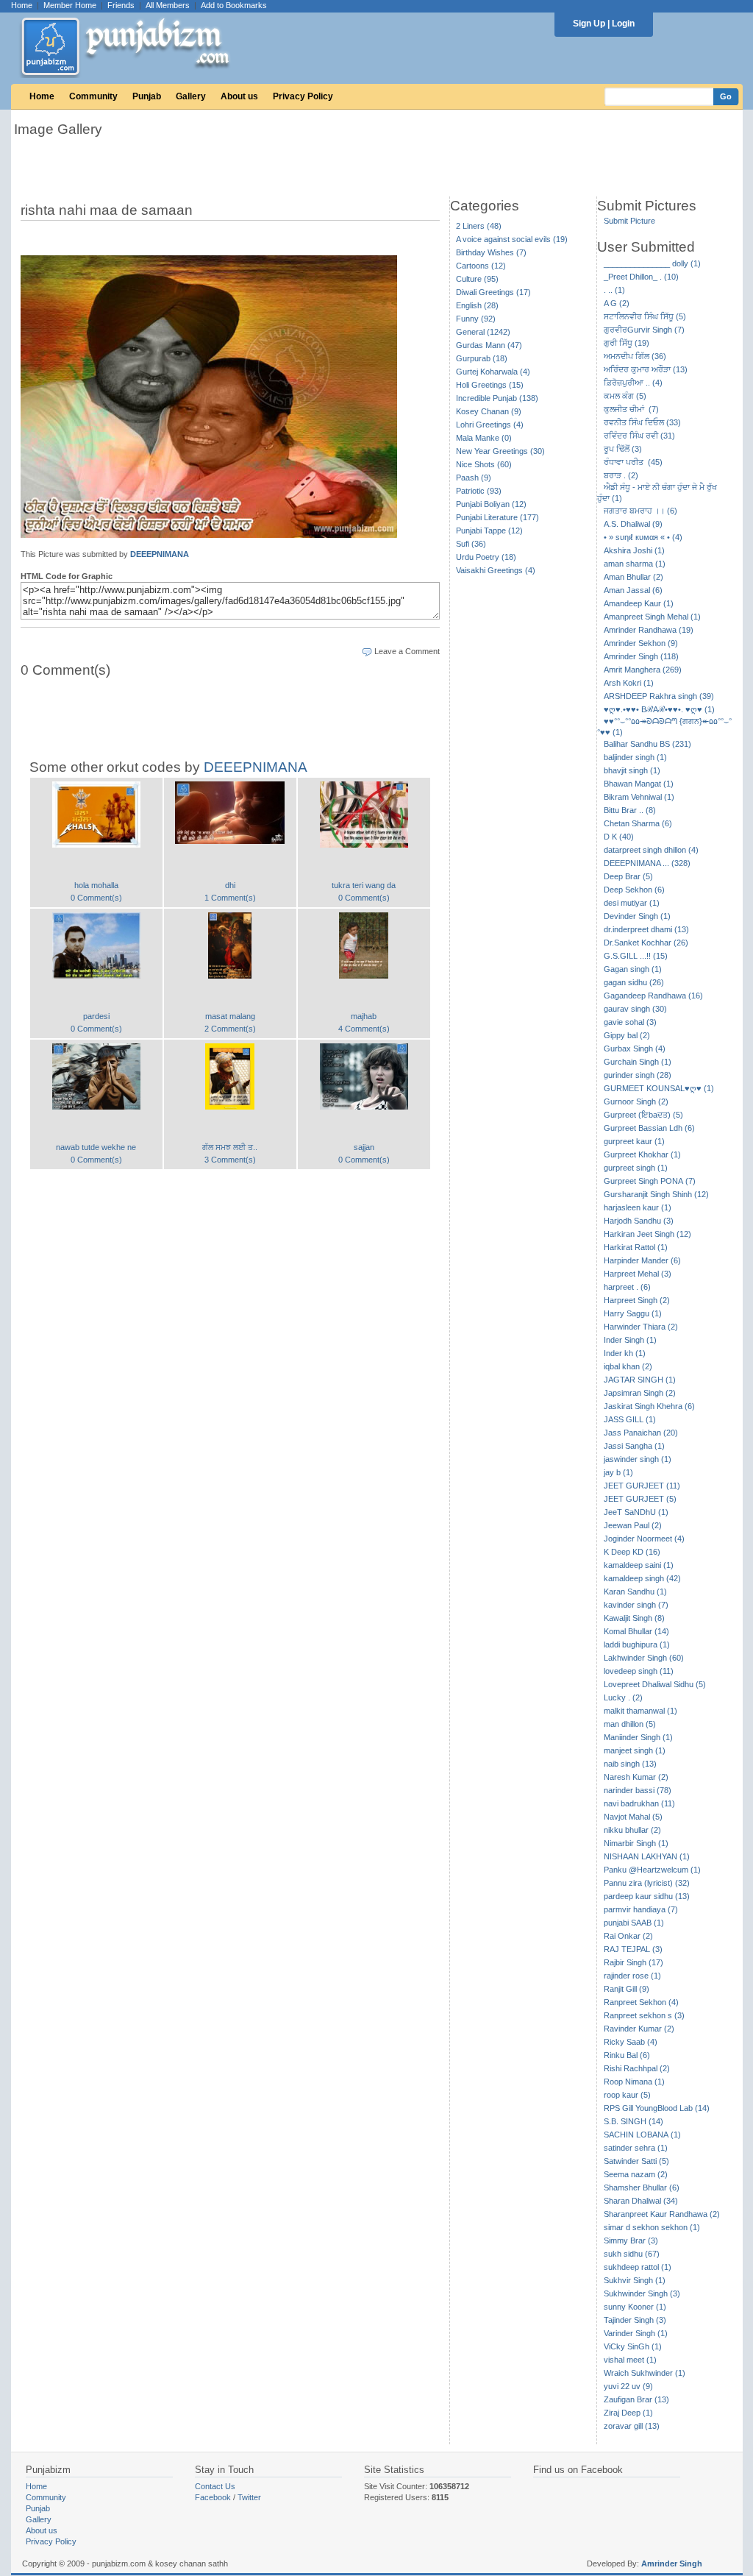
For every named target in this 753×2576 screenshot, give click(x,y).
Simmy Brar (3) (631, 2240)
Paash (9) (474, 478)
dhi (230, 885)
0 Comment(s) (96, 898)
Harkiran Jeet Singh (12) (647, 1234)
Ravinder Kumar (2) (639, 2029)
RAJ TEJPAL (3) (633, 1949)
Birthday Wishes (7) (491, 252)
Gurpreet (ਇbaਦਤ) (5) (643, 1115)
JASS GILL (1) (630, 1419)
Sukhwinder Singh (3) (642, 2293)
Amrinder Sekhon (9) (641, 643)
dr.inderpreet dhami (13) (646, 929)
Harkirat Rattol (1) (636, 1247)
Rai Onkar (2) (628, 1936)
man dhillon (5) (630, 1724)
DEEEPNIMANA (160, 554)
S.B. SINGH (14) (634, 2121)
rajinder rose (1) (632, 1976)
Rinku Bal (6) (627, 2055)
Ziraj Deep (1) (628, 2413)
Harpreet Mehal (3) (638, 1274)
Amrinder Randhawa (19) (649, 630)
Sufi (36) (471, 544)
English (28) (477, 305)
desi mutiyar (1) (632, 903)
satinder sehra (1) (636, 2148)
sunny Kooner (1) (635, 2307)
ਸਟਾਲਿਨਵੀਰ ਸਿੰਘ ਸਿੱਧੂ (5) (645, 316)
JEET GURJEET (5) (640, 1499)
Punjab (147, 96)
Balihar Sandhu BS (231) (647, 744)
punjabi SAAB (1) (634, 1923)
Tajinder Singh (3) (635, 2320)
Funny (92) (476, 319)
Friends (121, 5)
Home (22, 5)
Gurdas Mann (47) (489, 345)
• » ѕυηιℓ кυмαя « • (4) (643, 537)
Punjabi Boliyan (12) (491, 504)
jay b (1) (618, 1472)
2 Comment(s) (230, 1029)
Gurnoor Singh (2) (636, 1101)
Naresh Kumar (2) (636, 1777)
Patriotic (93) (479, 491)
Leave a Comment (407, 651)
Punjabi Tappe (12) (489, 531)
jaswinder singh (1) (638, 1459)
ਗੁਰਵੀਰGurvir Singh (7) (644, 330)
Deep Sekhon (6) (634, 890)
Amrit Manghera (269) (643, 670)
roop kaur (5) (627, 2095)
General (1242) (483, 332)
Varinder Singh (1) (636, 2333)
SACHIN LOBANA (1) (642, 2135)
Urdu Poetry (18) (486, 557)
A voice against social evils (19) (512, 239)
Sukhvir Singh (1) (635, 2280)
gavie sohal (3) (630, 1022)
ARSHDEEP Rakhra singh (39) (659, 696)
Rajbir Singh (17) (634, 1962)
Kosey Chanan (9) (489, 411)
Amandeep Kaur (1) (639, 603)
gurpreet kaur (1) (634, 1141)
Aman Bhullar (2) (634, 577)
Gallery (191, 96)
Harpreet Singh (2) (637, 1300)
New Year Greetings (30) (500, 451)
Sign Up (589, 24)
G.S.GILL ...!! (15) (636, 956)
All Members (168, 5)
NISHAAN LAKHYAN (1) (647, 1856)
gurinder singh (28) (638, 1075)
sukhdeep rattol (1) (638, 2267)
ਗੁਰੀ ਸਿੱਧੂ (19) (627, 343)
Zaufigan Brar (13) (636, 2399)
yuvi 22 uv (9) (628, 2386)
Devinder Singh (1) (637, 916)
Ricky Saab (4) (631, 2042)
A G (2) (617, 303)
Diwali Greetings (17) (493, 292)
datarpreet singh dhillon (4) (651, 850)
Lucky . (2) (623, 1697)
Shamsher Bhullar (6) (642, 2188)
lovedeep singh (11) (639, 1671)
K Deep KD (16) (632, 1552)
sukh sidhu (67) (632, 2254)
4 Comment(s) (364, 1029)
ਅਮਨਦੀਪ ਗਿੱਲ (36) (635, 356)
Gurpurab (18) (482, 358)
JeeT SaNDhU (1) (636, 1512)
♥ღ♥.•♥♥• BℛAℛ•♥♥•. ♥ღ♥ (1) (659, 709)
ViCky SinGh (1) (633, 2346)
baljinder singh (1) (635, 757)
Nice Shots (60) (484, 464)
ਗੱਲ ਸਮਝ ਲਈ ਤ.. (230, 1147)
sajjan (364, 1147)
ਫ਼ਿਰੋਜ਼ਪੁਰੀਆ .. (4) (633, 383)
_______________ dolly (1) (652, 263)
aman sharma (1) (635, 564)
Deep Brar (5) (628, 876)
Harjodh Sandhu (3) (639, 1221)
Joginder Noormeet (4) (644, 1539)
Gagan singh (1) (633, 969)
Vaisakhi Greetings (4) (496, 570)
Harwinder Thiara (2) (641, 1327)
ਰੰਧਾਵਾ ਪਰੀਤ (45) (633, 462)
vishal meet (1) (630, 2360)
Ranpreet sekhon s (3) (644, 2015)
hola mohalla (96, 885)
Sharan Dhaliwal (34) (641, 2201)
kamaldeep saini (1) (639, 1565)
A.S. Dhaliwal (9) (633, 524)
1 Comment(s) (230, 898)
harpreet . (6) (627, 1287)
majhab (364, 1016)
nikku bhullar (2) (632, 1830)
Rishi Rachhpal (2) (637, 2068)
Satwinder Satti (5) (636, 2161)
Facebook (213, 2497)
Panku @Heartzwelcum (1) (652, 1870)
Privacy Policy (303, 96)
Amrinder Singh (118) (641, 656)
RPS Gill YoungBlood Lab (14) (657, 2108)
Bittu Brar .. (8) (630, 810)
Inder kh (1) (625, 1353)
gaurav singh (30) (635, 1009)
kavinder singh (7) (636, 1605)
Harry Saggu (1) (633, 1313)
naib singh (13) (630, 1764)
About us (239, 96)
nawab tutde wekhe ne (96, 1147)
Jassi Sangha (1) (634, 1446)
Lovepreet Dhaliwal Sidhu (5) (655, 1684)
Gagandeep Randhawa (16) (653, 996)
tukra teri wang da (364, 885)
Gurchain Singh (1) (638, 1062)
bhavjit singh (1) (632, 770)
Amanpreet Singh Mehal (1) (652, 617)
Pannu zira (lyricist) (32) (647, 1883)
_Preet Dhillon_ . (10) (641, 277)
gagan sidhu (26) (634, 982)
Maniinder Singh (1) (638, 1737)
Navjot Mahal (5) (633, 1817)
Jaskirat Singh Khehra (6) (649, 1406)
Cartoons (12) (481, 266)
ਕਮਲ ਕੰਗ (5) (625, 396)
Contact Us (215, 2486)
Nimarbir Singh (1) (636, 1843)
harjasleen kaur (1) (638, 1207)
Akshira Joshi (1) (634, 550)
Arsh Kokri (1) (629, 683)
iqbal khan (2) (628, 1366)
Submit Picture (629, 221)
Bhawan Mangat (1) (639, 784)
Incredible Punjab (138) (497, 398)
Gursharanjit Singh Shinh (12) (656, 1194)
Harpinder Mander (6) (642, 1260)
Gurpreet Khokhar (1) (642, 1154)
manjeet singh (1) (635, 1750)
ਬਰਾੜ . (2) (621, 475)
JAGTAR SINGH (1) (640, 1380)
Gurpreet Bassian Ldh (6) (649, 1128)
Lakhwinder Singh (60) (644, 1658)
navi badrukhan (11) (639, 1803)
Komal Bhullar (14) (636, 1631)
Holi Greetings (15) (490, 385)
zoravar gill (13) (632, 2426)
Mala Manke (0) (484, 438)
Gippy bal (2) (627, 1035)
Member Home (70, 5)
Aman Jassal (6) (633, 590)
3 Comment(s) (230, 1160)
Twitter (249, 2497)
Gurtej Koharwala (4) (493, 372)
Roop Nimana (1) (634, 2082)
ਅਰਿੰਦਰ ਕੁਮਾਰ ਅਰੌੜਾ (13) (646, 369)
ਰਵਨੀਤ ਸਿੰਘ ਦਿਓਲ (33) (642, 422)
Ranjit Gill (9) (627, 1989)
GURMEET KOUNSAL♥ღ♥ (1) (659, 1088)
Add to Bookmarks (234, 5)
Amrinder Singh (672, 2563)
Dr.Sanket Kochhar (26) (646, 943)
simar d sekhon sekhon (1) (652, 2227)
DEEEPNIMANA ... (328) (647, 863)
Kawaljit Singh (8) (634, 1618)
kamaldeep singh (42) (642, 1578)
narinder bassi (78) (638, 1790)
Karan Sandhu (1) (635, 1592)
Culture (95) (477, 279)
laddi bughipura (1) (637, 1644)
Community (93, 96)
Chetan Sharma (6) (638, 823)
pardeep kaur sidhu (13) (647, 1896)
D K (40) (619, 837)
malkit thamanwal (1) (640, 1711)
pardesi (96, 1016)
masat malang (230, 1016)
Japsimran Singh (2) (640, 1393)
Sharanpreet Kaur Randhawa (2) (662, 2214)
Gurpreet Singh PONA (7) (650, 1181)
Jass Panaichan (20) (641, 1433)
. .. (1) (614, 290)
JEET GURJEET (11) (642, 1486)
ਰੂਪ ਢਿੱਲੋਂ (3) (623, 449)
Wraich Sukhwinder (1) (645, 2373)
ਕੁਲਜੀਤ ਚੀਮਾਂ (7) (631, 409)
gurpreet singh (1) (636, 1168)
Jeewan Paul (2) (633, 1525)
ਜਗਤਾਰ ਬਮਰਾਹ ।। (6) (640, 511)
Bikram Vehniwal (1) (639, 797)
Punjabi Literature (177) (497, 517)
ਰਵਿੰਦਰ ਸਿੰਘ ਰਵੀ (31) (639, 436)
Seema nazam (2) (636, 2174)
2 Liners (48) (479, 226)
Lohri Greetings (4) (490, 425)
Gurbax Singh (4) (635, 1049)
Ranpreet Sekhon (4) (641, 2002)
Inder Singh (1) (630, 1340)
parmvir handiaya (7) (641, 1909)
